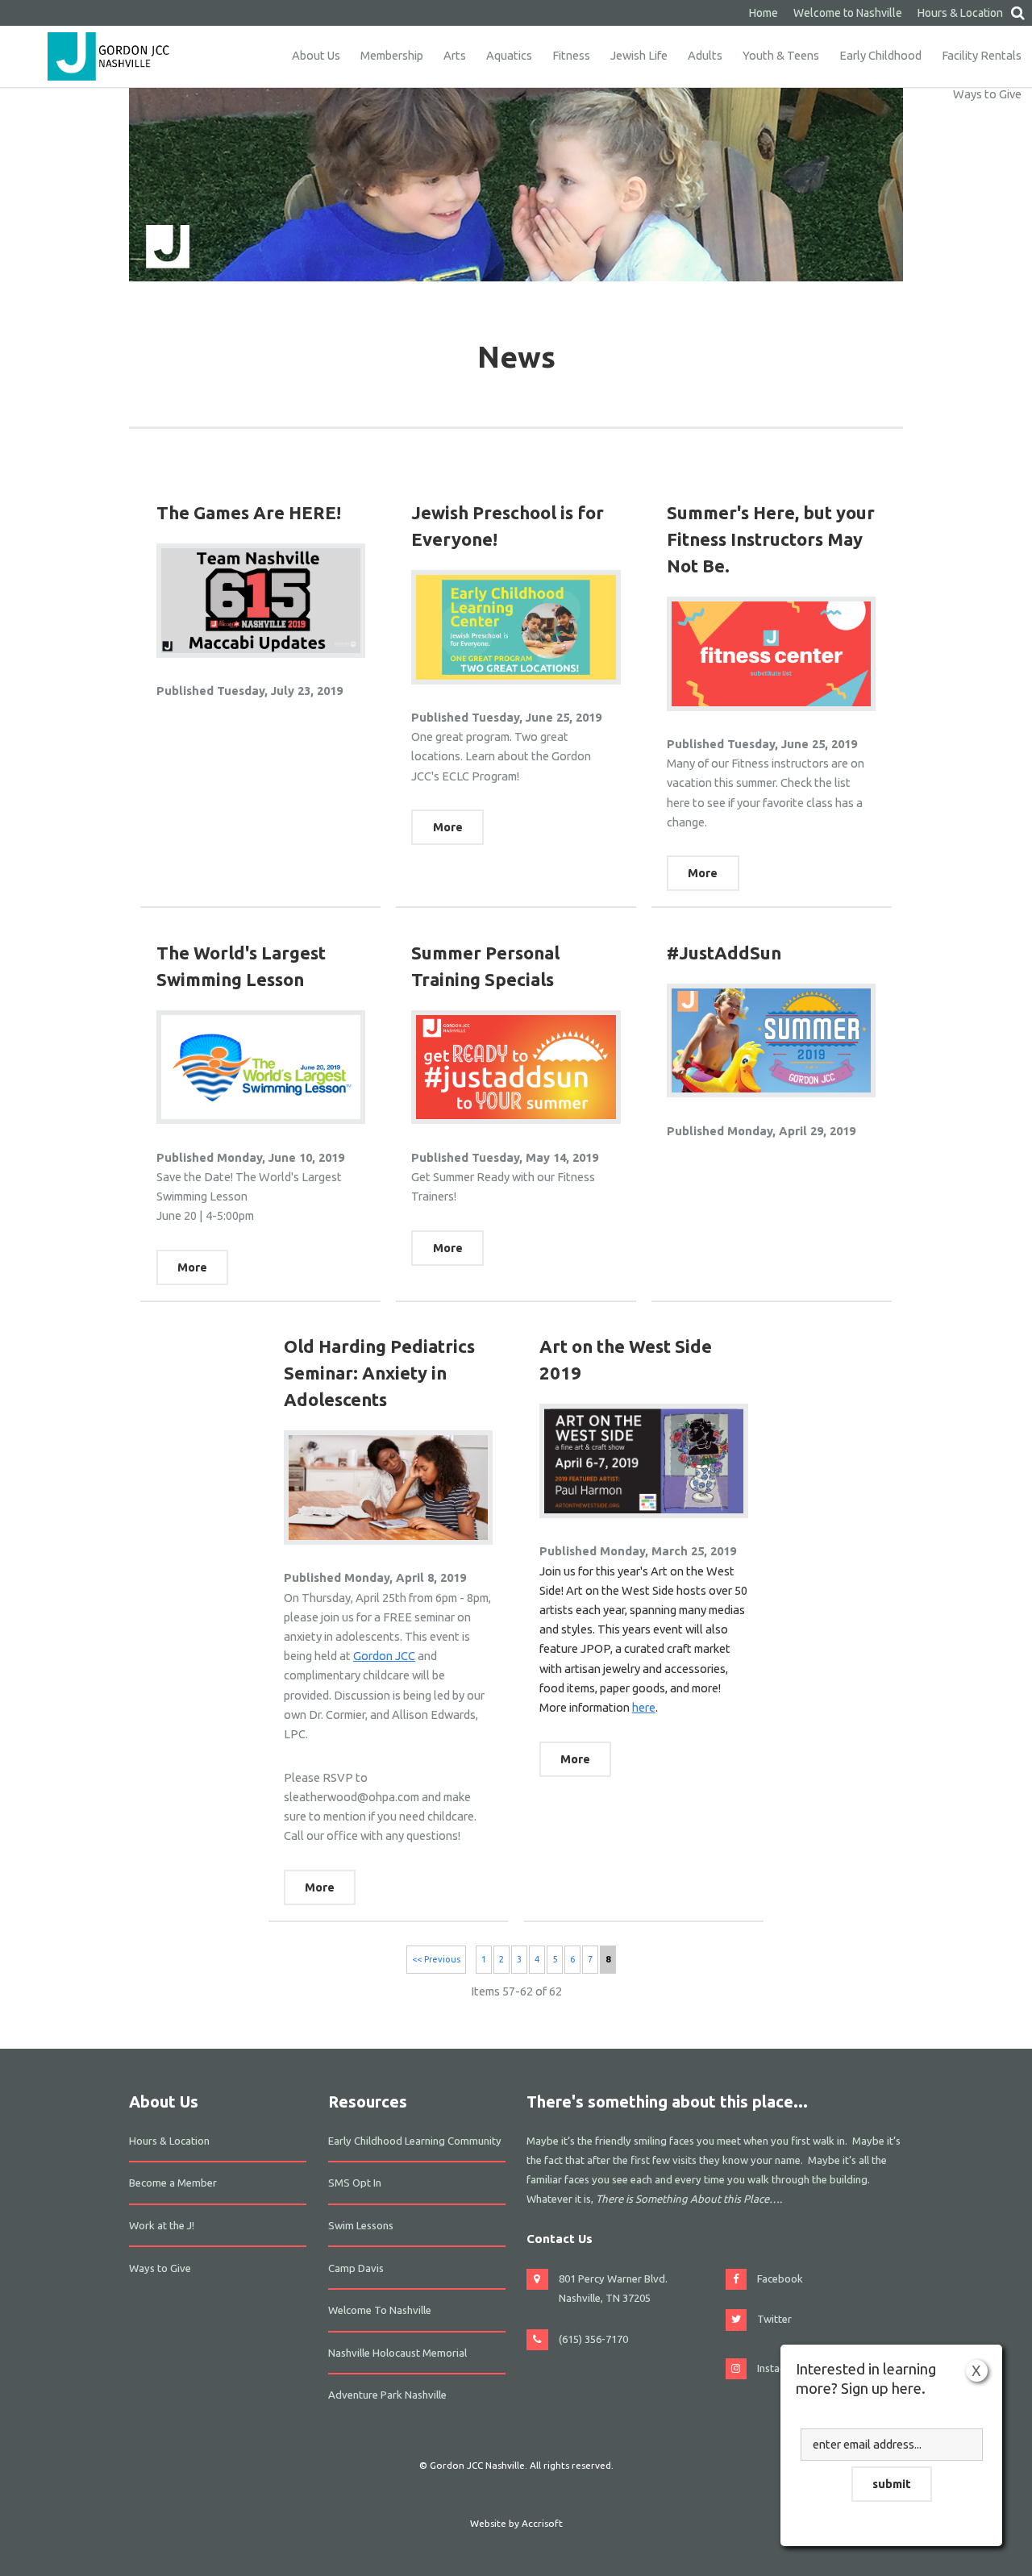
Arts (455, 55)
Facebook (780, 2278)
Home (764, 13)
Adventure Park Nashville (387, 2395)
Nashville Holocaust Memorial (397, 2353)
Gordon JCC (384, 1656)
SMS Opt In (355, 2183)
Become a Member (173, 2183)
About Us (316, 55)
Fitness (571, 55)
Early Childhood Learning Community (415, 2141)
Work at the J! (162, 2225)
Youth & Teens (781, 55)
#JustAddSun (724, 953)
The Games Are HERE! (249, 512)
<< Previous (436, 1959)
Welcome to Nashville (848, 13)
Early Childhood (880, 55)
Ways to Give (987, 94)
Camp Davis (356, 2268)
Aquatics (509, 55)
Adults (705, 55)
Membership (392, 55)
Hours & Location (960, 13)
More (448, 827)
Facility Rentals (982, 55)
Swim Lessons (361, 2225)
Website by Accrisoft (516, 2523)
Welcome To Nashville (380, 2310)
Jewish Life (639, 55)
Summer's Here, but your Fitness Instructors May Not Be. (771, 539)
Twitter (774, 2319)
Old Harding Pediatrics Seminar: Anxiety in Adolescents (379, 1373)
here (644, 1707)
